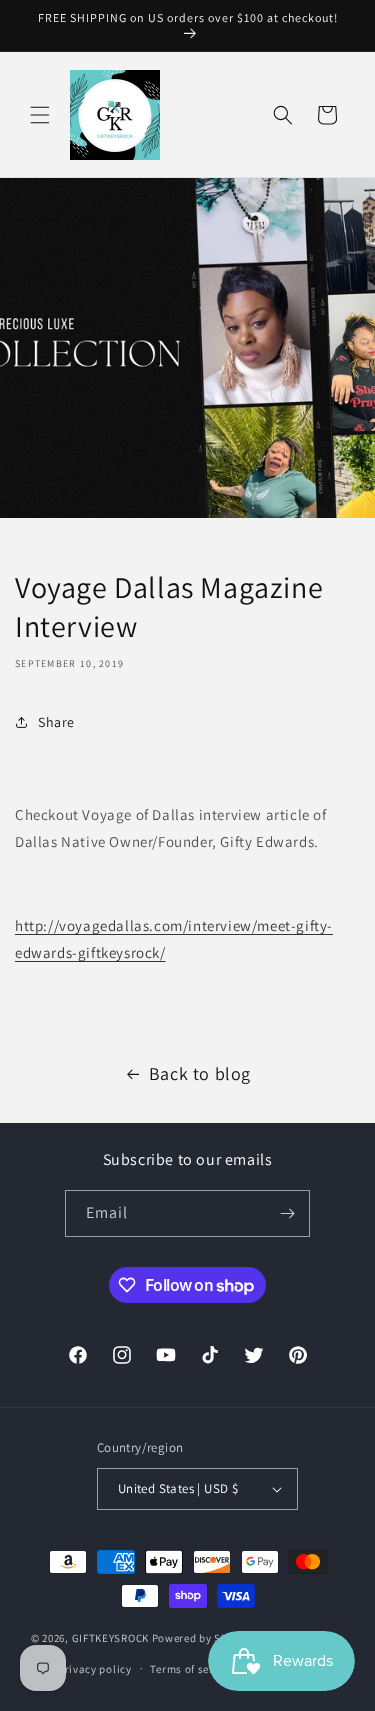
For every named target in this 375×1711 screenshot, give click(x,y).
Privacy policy (95, 1669)
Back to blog (200, 1073)
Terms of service (192, 1669)
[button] (40, 115)
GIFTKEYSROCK (112, 1638)
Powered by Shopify (203, 1638)
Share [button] (56, 722)
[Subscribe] (287, 1213)
